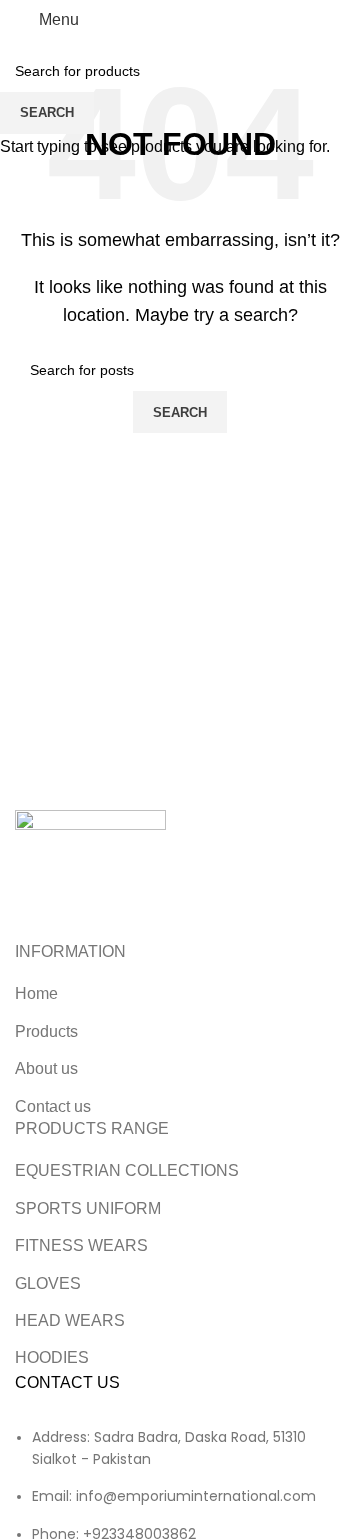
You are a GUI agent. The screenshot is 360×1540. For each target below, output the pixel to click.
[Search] (345, 20)
